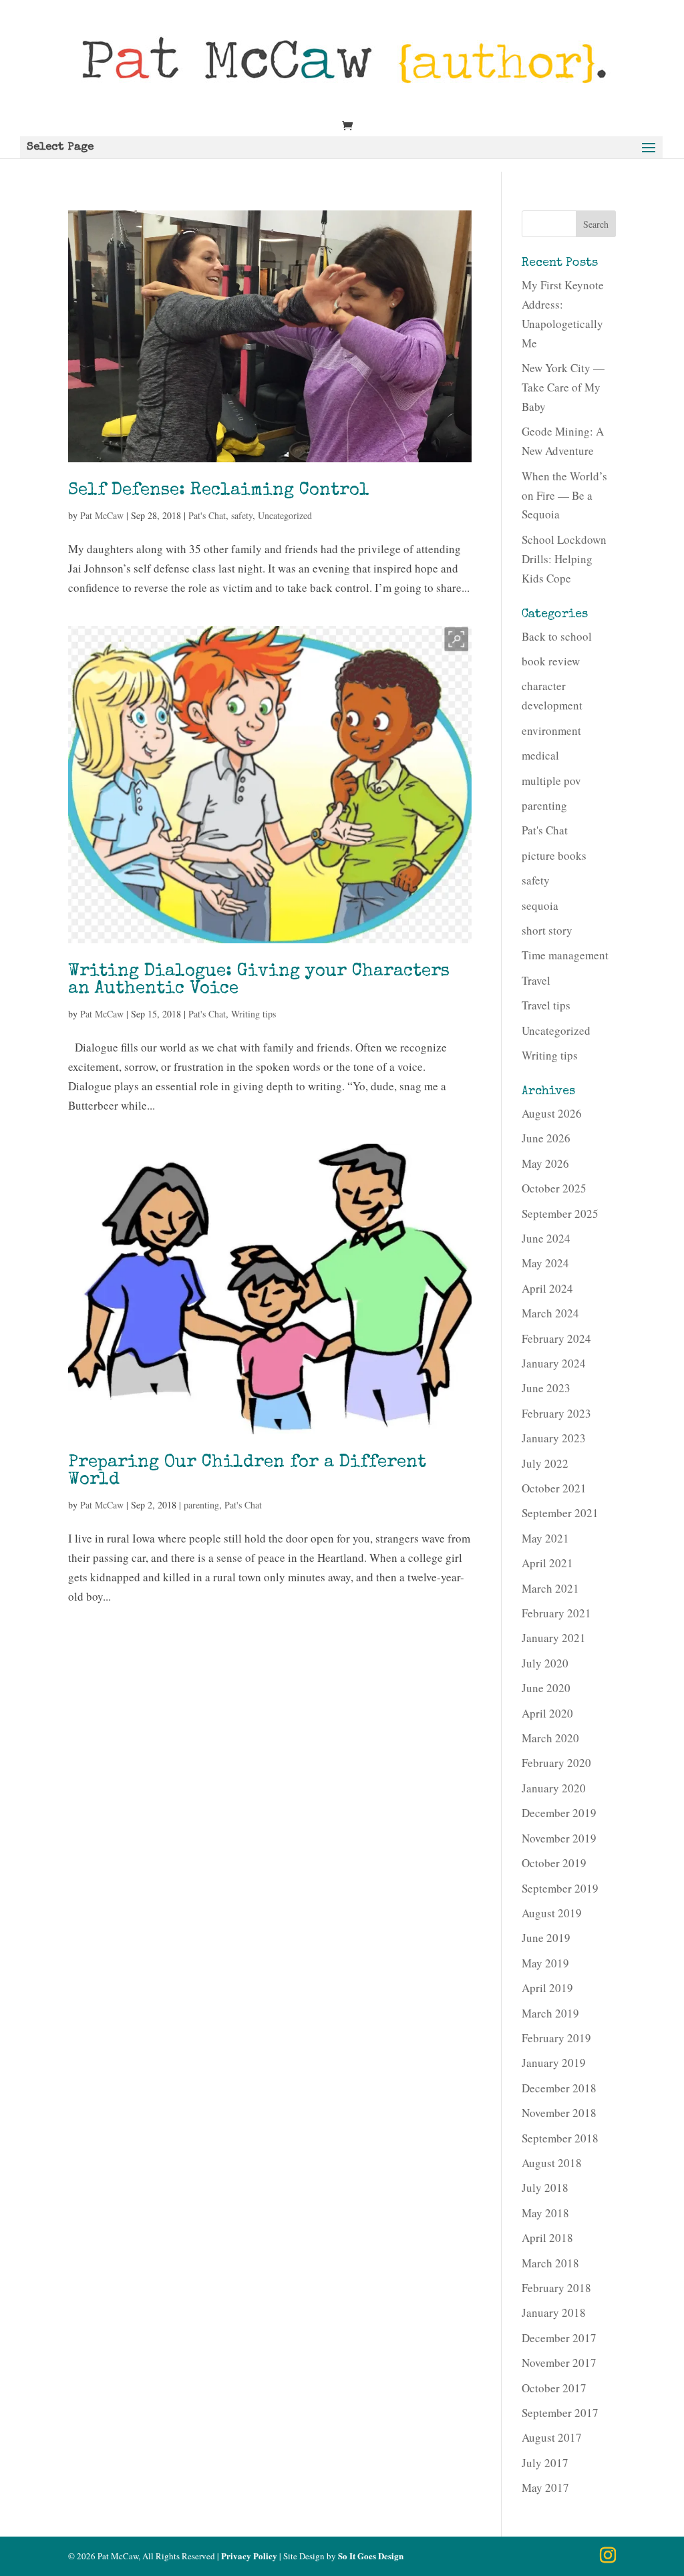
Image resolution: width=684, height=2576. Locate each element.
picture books (554, 855)
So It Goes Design (371, 2556)
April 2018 (547, 2238)
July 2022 (545, 1463)
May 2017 (545, 2487)
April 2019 (547, 1988)
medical (540, 755)
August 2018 (552, 2163)
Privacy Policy (249, 2556)
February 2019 (556, 2038)
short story (547, 930)
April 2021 (547, 1563)
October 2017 (554, 2388)
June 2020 (546, 1688)
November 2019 (559, 1838)
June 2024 (546, 1238)
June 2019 (546, 1938)
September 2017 (560, 2413)
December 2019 (559, 1813)
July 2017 (545, 2463)
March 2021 (550, 1588)
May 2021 (545, 1538)
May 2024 (545, 1263)
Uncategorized (285, 515)
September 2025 (560, 1214)
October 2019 (554, 1863)
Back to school (557, 636)
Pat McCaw (102, 515)
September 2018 (560, 2138)
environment (551, 731)
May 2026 (545, 1163)
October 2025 (554, 1188)
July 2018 (545, 2188)
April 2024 (547, 1288)
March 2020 (550, 1738)
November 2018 (559, 2113)
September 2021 (560, 1513)
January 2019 (554, 2063)
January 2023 (554, 1438)
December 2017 (559, 2338)
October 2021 (554, 1488)
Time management (565, 955)
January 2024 (554, 1363)
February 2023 (556, 1413)
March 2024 (550, 1313)
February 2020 (556, 1763)
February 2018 (556, 2288)
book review (551, 661)
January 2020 (554, 1788)
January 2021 (554, 1638)
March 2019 (550, 2013)
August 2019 (552, 1913)
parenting (201, 1505)
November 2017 (559, 2363)
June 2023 (546, 1388)
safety (242, 515)
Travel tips (546, 1005)
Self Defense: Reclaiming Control (219, 491)
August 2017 (552, 2437)
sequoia (540, 906)
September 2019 (560, 1888)
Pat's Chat (207, 515)
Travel (536, 980)
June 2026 (546, 1138)
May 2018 (545, 2213)
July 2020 (545, 1663)
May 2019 (545, 1963)
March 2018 (550, 2263)
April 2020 (547, 1713)
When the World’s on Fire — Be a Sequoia (564, 495)
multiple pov (551, 781)
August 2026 (552, 1113)
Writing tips (253, 1014)
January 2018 (554, 2312)
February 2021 (556, 1613)
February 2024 (556, 1338)
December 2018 (559, 2088)
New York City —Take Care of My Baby (563, 387)
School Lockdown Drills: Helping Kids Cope (564, 559)
